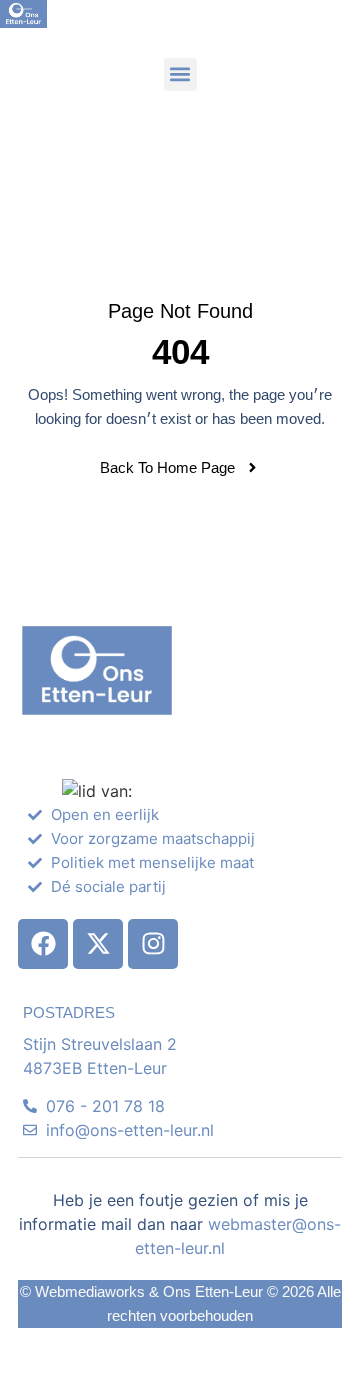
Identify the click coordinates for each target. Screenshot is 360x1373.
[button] (180, 74)
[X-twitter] (98, 944)
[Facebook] (43, 944)
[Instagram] (153, 944)
